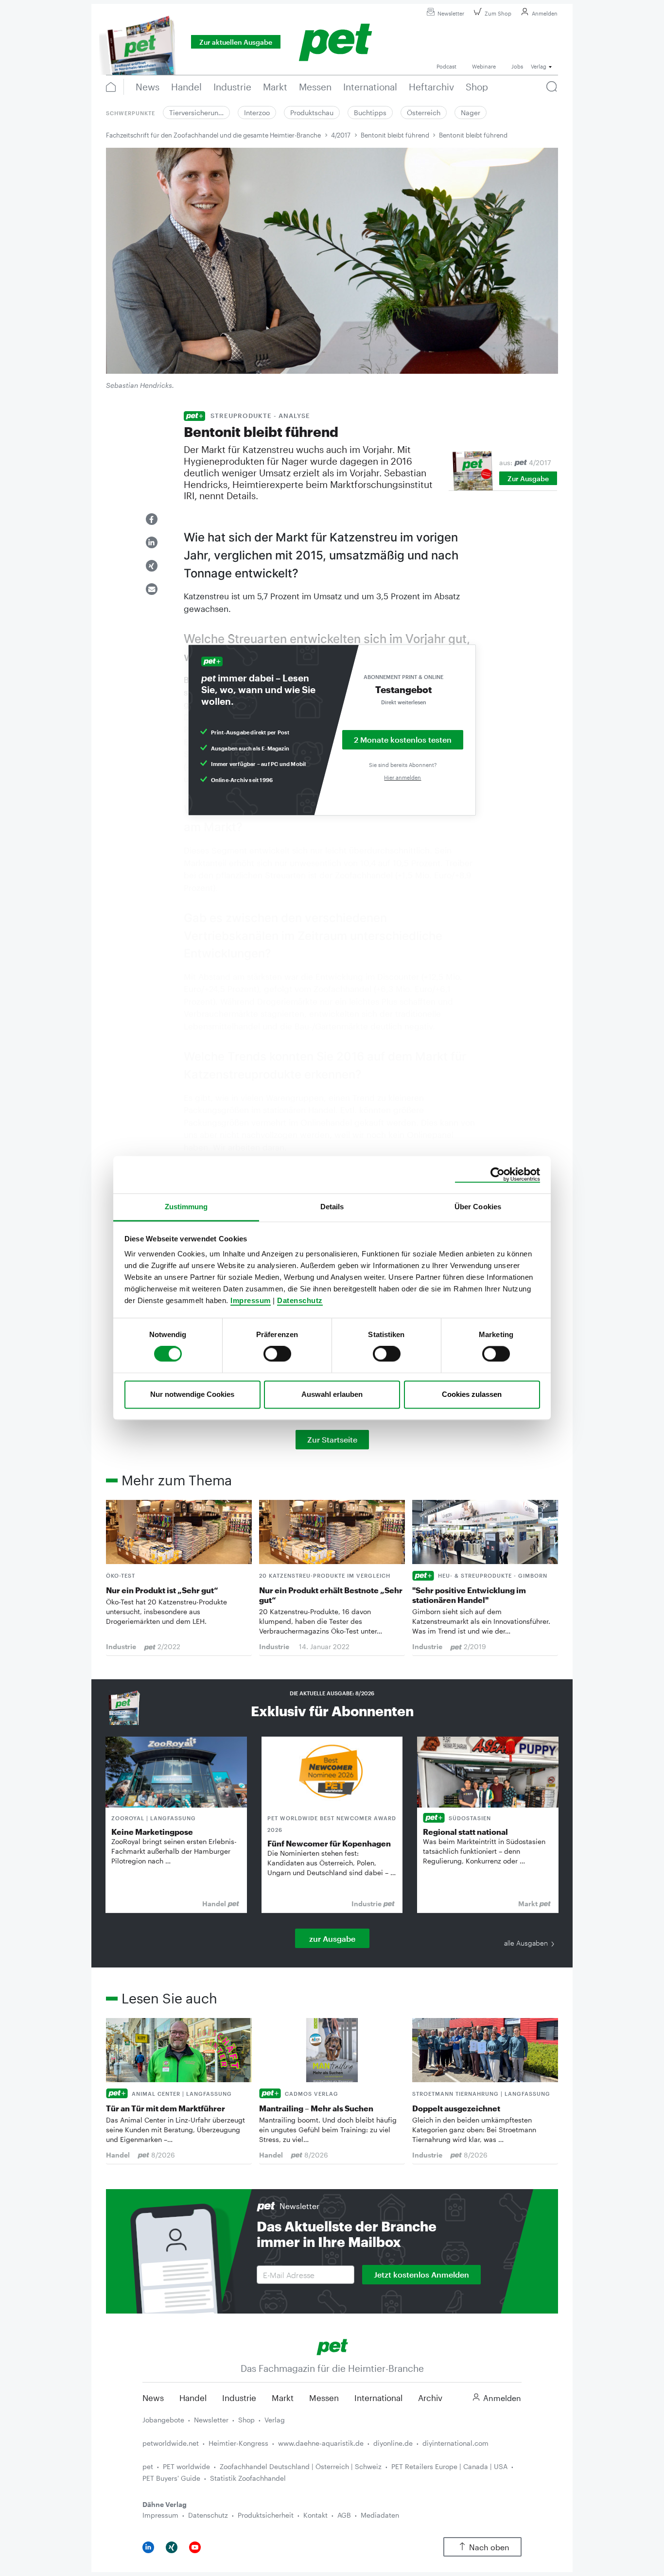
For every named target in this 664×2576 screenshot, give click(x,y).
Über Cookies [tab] (478, 1207)
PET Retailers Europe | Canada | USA (449, 2466)
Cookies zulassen (472, 1394)
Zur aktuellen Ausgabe (236, 42)
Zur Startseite (332, 1439)
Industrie (239, 2398)
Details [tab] (332, 1207)
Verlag (275, 2420)
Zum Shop (498, 13)
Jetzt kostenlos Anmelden (421, 2274)
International (378, 2398)
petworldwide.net (171, 2443)
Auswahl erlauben (332, 1394)
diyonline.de (393, 2443)
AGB (344, 2515)
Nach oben (489, 2547)
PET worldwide (186, 2466)
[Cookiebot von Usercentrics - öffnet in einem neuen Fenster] (498, 1175)
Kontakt (315, 2515)
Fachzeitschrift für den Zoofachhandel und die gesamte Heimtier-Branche (213, 135)
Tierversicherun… (196, 113)
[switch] (277, 1354)
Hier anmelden (402, 777)
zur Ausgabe (332, 1939)
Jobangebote (163, 2420)
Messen (324, 2398)
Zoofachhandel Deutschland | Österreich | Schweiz (301, 2466)
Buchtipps (370, 113)
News (153, 2398)
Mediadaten (380, 2515)
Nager (471, 113)
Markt (283, 2398)
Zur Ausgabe (528, 479)
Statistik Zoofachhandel (248, 2478)
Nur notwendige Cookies (192, 1394)
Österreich (424, 113)
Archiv (430, 2398)
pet (148, 2466)
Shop (246, 2420)
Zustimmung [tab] (186, 1207)
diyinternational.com (455, 2443)
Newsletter (451, 13)
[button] (152, 519)
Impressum (251, 1300)
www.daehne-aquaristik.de (321, 2443)
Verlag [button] (539, 66)
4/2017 (341, 135)
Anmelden (545, 13)
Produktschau (312, 113)
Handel (193, 2398)
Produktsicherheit (266, 2515)
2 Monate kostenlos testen (403, 740)
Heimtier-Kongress (238, 2443)
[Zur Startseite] (332, 2346)
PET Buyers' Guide (171, 2478)
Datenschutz (300, 1300)
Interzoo (257, 113)
